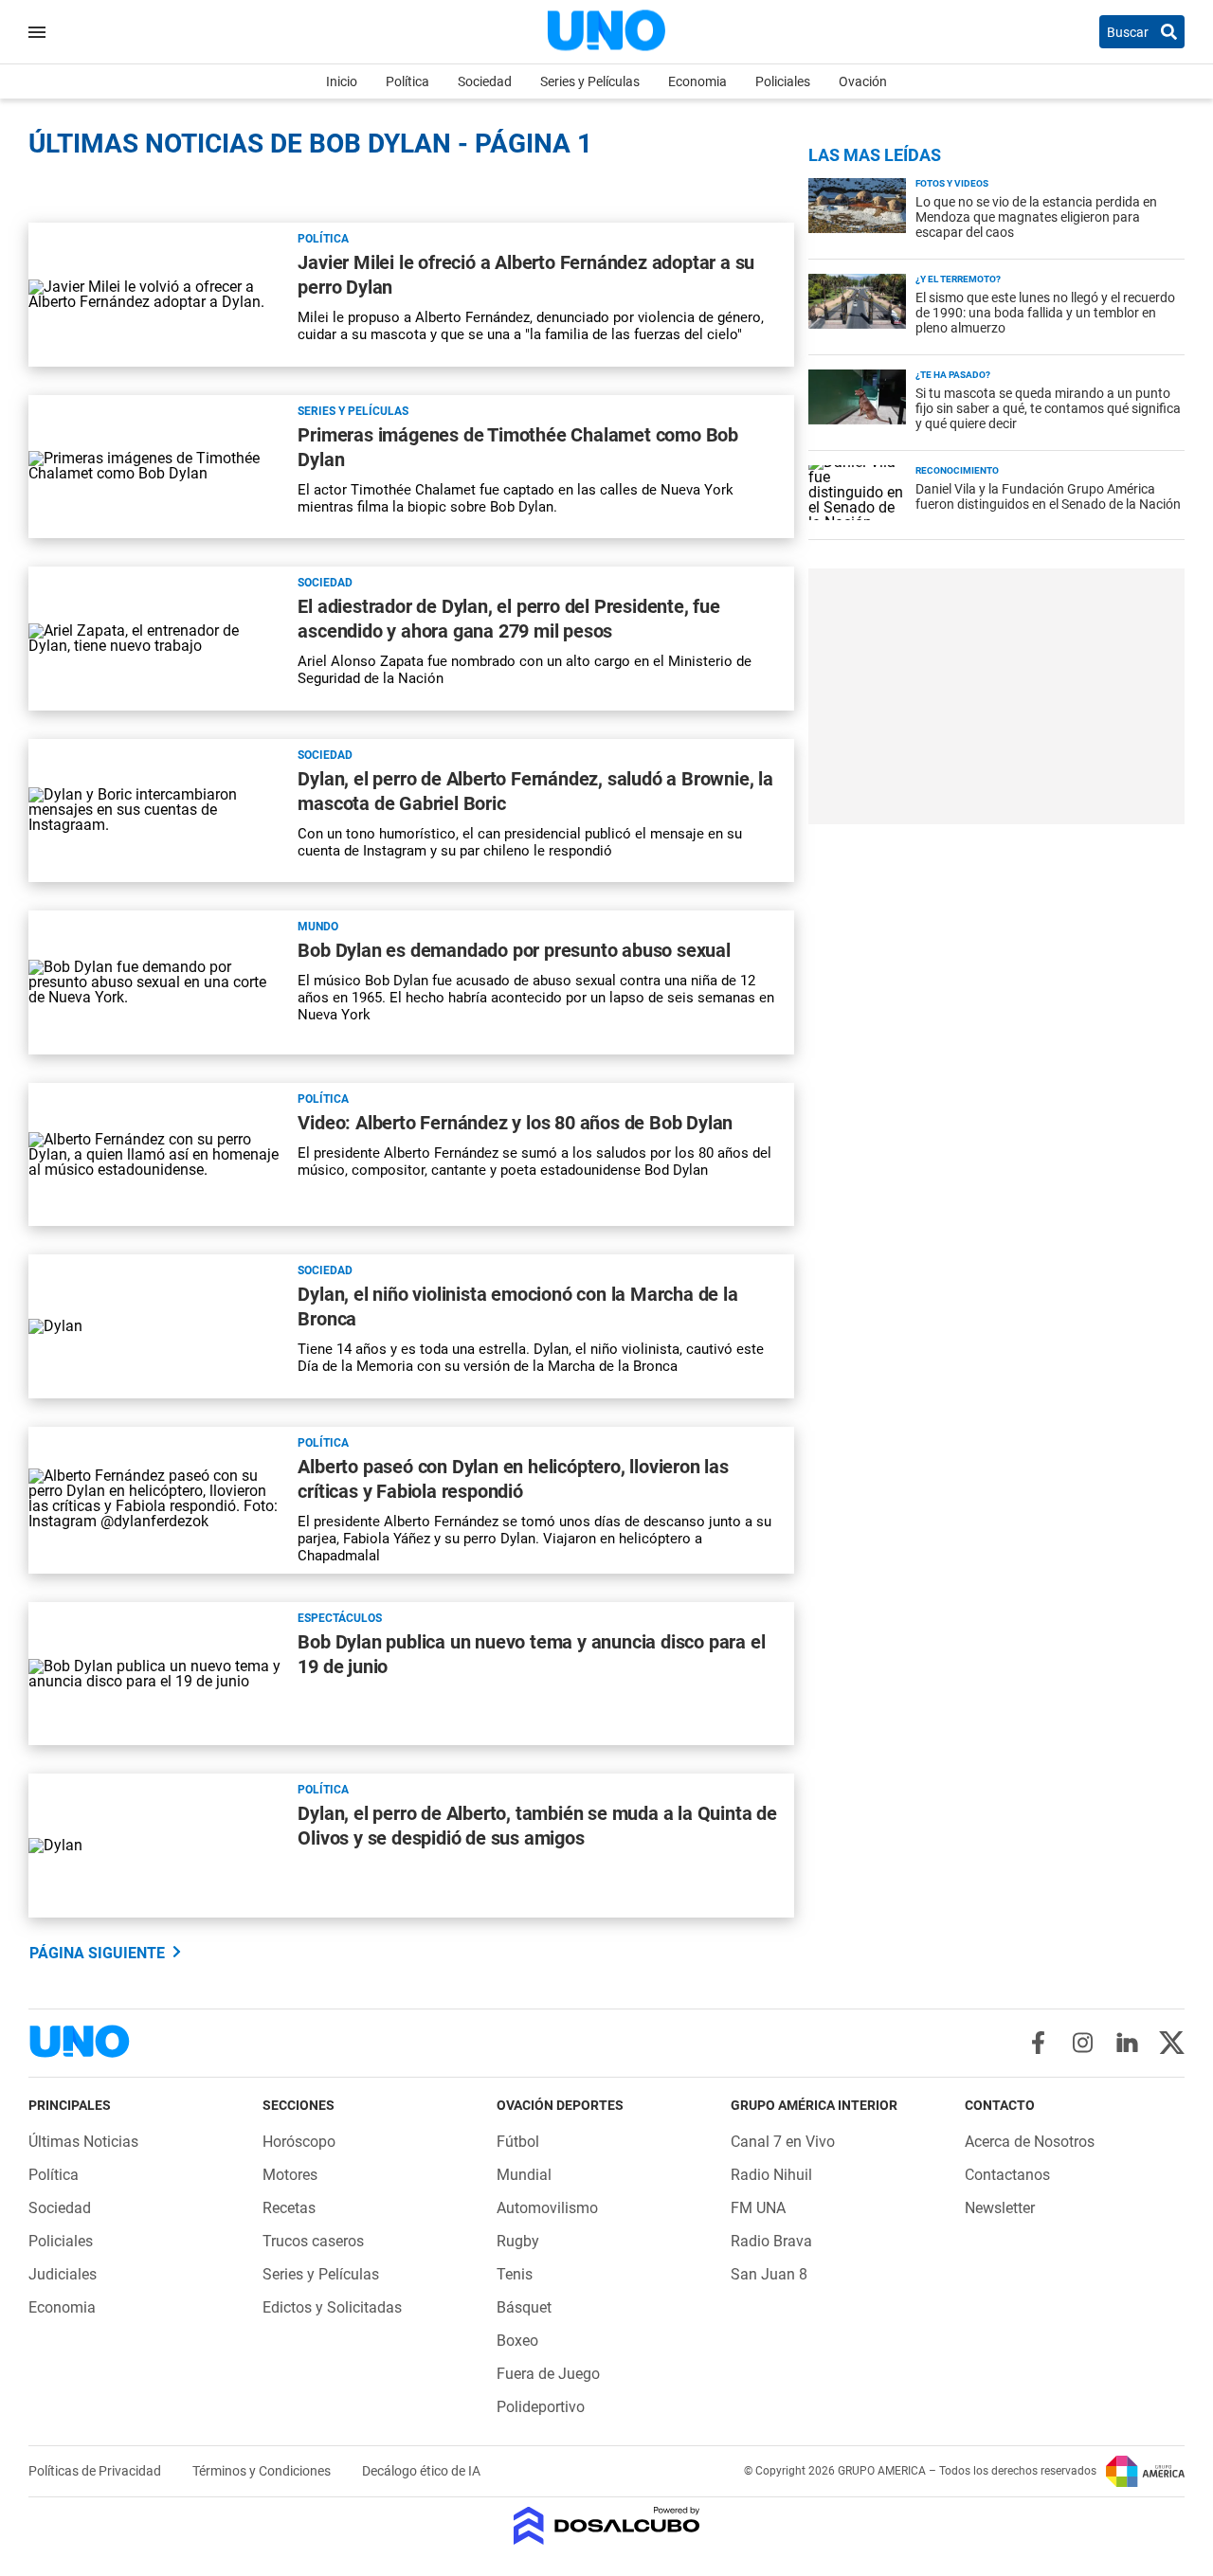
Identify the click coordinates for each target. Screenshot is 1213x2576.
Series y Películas (590, 81)
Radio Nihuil (771, 2175)
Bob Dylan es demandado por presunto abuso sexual (514, 950)
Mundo (318, 927)
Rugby (518, 2241)
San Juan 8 (769, 2274)
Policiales (783, 81)
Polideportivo (541, 2407)
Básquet (524, 2307)
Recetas (289, 2208)
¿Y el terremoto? (958, 279)
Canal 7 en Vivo (783, 2142)
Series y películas (353, 411)
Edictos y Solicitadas (332, 2307)
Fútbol (518, 2142)
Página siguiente (97, 1953)
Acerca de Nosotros (1030, 2142)
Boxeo (517, 2341)
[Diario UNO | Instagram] (1083, 2043)
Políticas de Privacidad (96, 2471)
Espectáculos (340, 1618)
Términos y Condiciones (263, 2471)
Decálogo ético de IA (421, 2471)
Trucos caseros (313, 2241)
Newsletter (1000, 2208)
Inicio (342, 81)
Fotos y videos (952, 183)
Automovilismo (547, 2208)
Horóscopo (299, 2142)
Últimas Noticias (83, 2142)
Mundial (524, 2175)
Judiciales (63, 2274)
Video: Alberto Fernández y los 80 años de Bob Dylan (515, 1123)
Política (407, 81)
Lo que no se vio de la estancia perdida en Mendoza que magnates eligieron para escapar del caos (1036, 217)
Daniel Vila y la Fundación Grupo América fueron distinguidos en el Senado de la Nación (1048, 496)
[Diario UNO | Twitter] (1172, 2043)
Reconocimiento (957, 470)
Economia (697, 81)
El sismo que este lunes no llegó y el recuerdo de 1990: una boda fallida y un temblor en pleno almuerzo (1045, 313)
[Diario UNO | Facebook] (1038, 2043)
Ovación (863, 81)
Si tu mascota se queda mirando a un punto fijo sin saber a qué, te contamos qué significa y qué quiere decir (1048, 408)
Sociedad (485, 81)
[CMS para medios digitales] (607, 2527)
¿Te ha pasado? (953, 375)
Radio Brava (771, 2241)
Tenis (515, 2274)
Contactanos (1007, 2175)
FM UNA (758, 2208)
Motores (290, 2175)
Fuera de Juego (548, 2374)
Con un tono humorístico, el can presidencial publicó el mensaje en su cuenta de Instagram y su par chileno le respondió (520, 842)
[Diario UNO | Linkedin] (1127, 2043)
